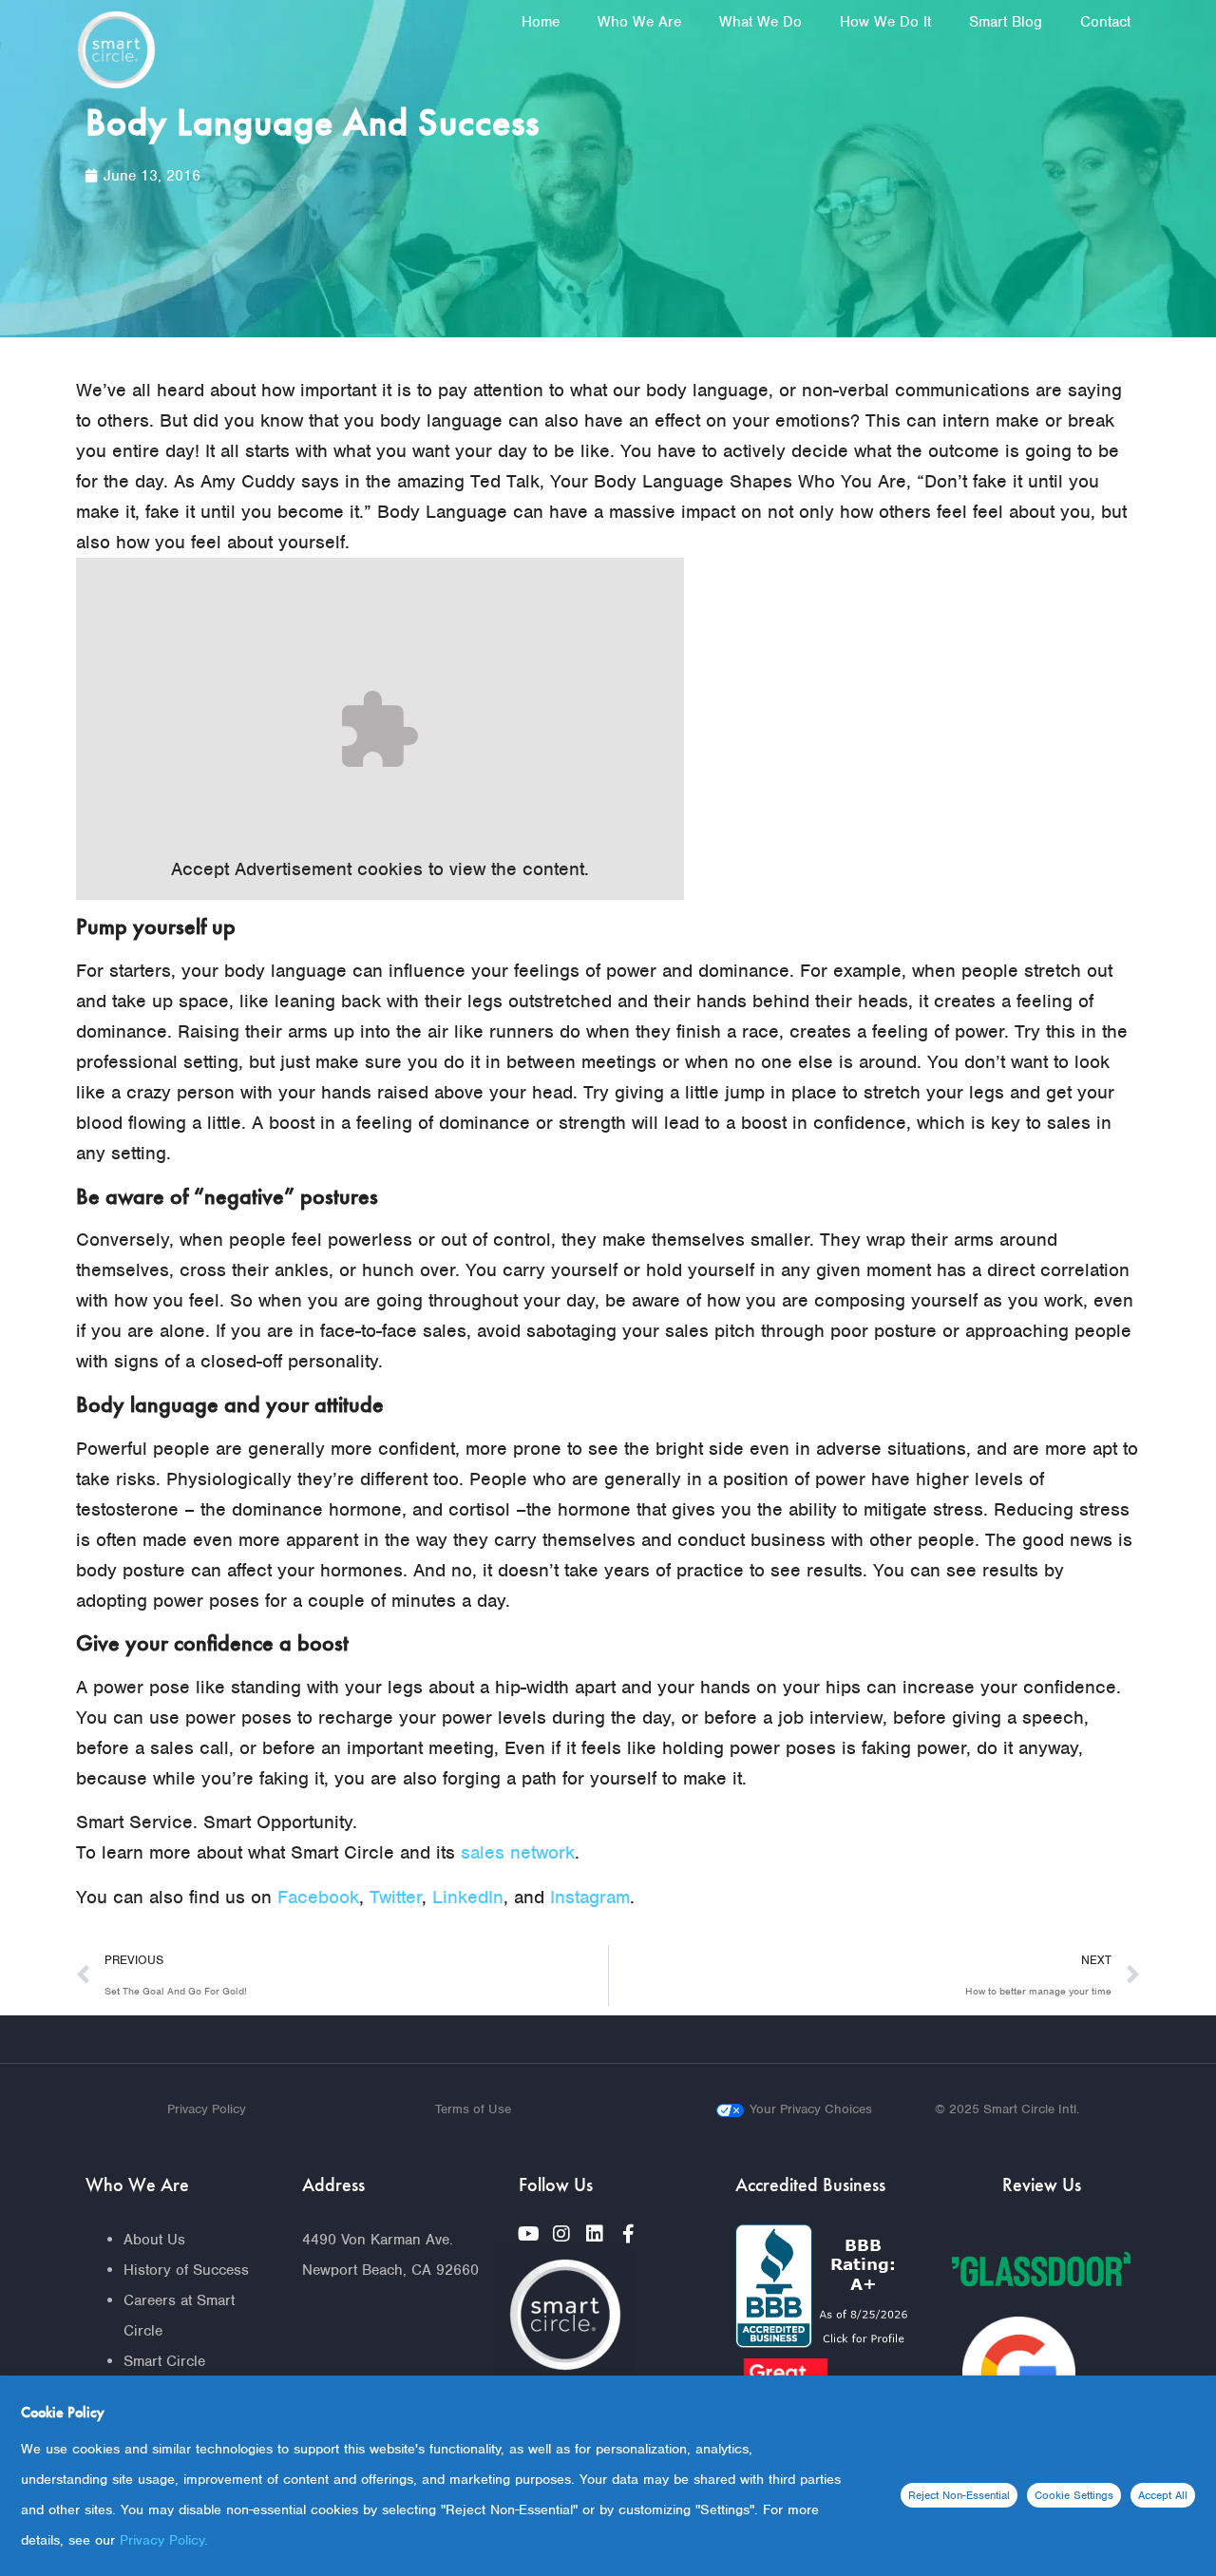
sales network (518, 1852)
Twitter (396, 1897)
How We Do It (885, 22)
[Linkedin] (595, 2234)
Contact (1105, 22)
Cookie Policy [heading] (63, 2412)
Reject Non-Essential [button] (959, 2495)
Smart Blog (1006, 22)
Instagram (590, 1897)
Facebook (318, 1897)
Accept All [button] (1163, 2495)
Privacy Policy (207, 2109)
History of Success (186, 2270)
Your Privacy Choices (811, 2109)
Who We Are (639, 22)
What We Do (760, 22)
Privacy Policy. (164, 2540)
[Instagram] (561, 2234)
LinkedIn (468, 1897)
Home (541, 22)
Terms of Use (473, 2109)
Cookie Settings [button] (1074, 2495)
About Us (154, 2240)
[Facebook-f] (628, 2234)
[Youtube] (528, 2234)
